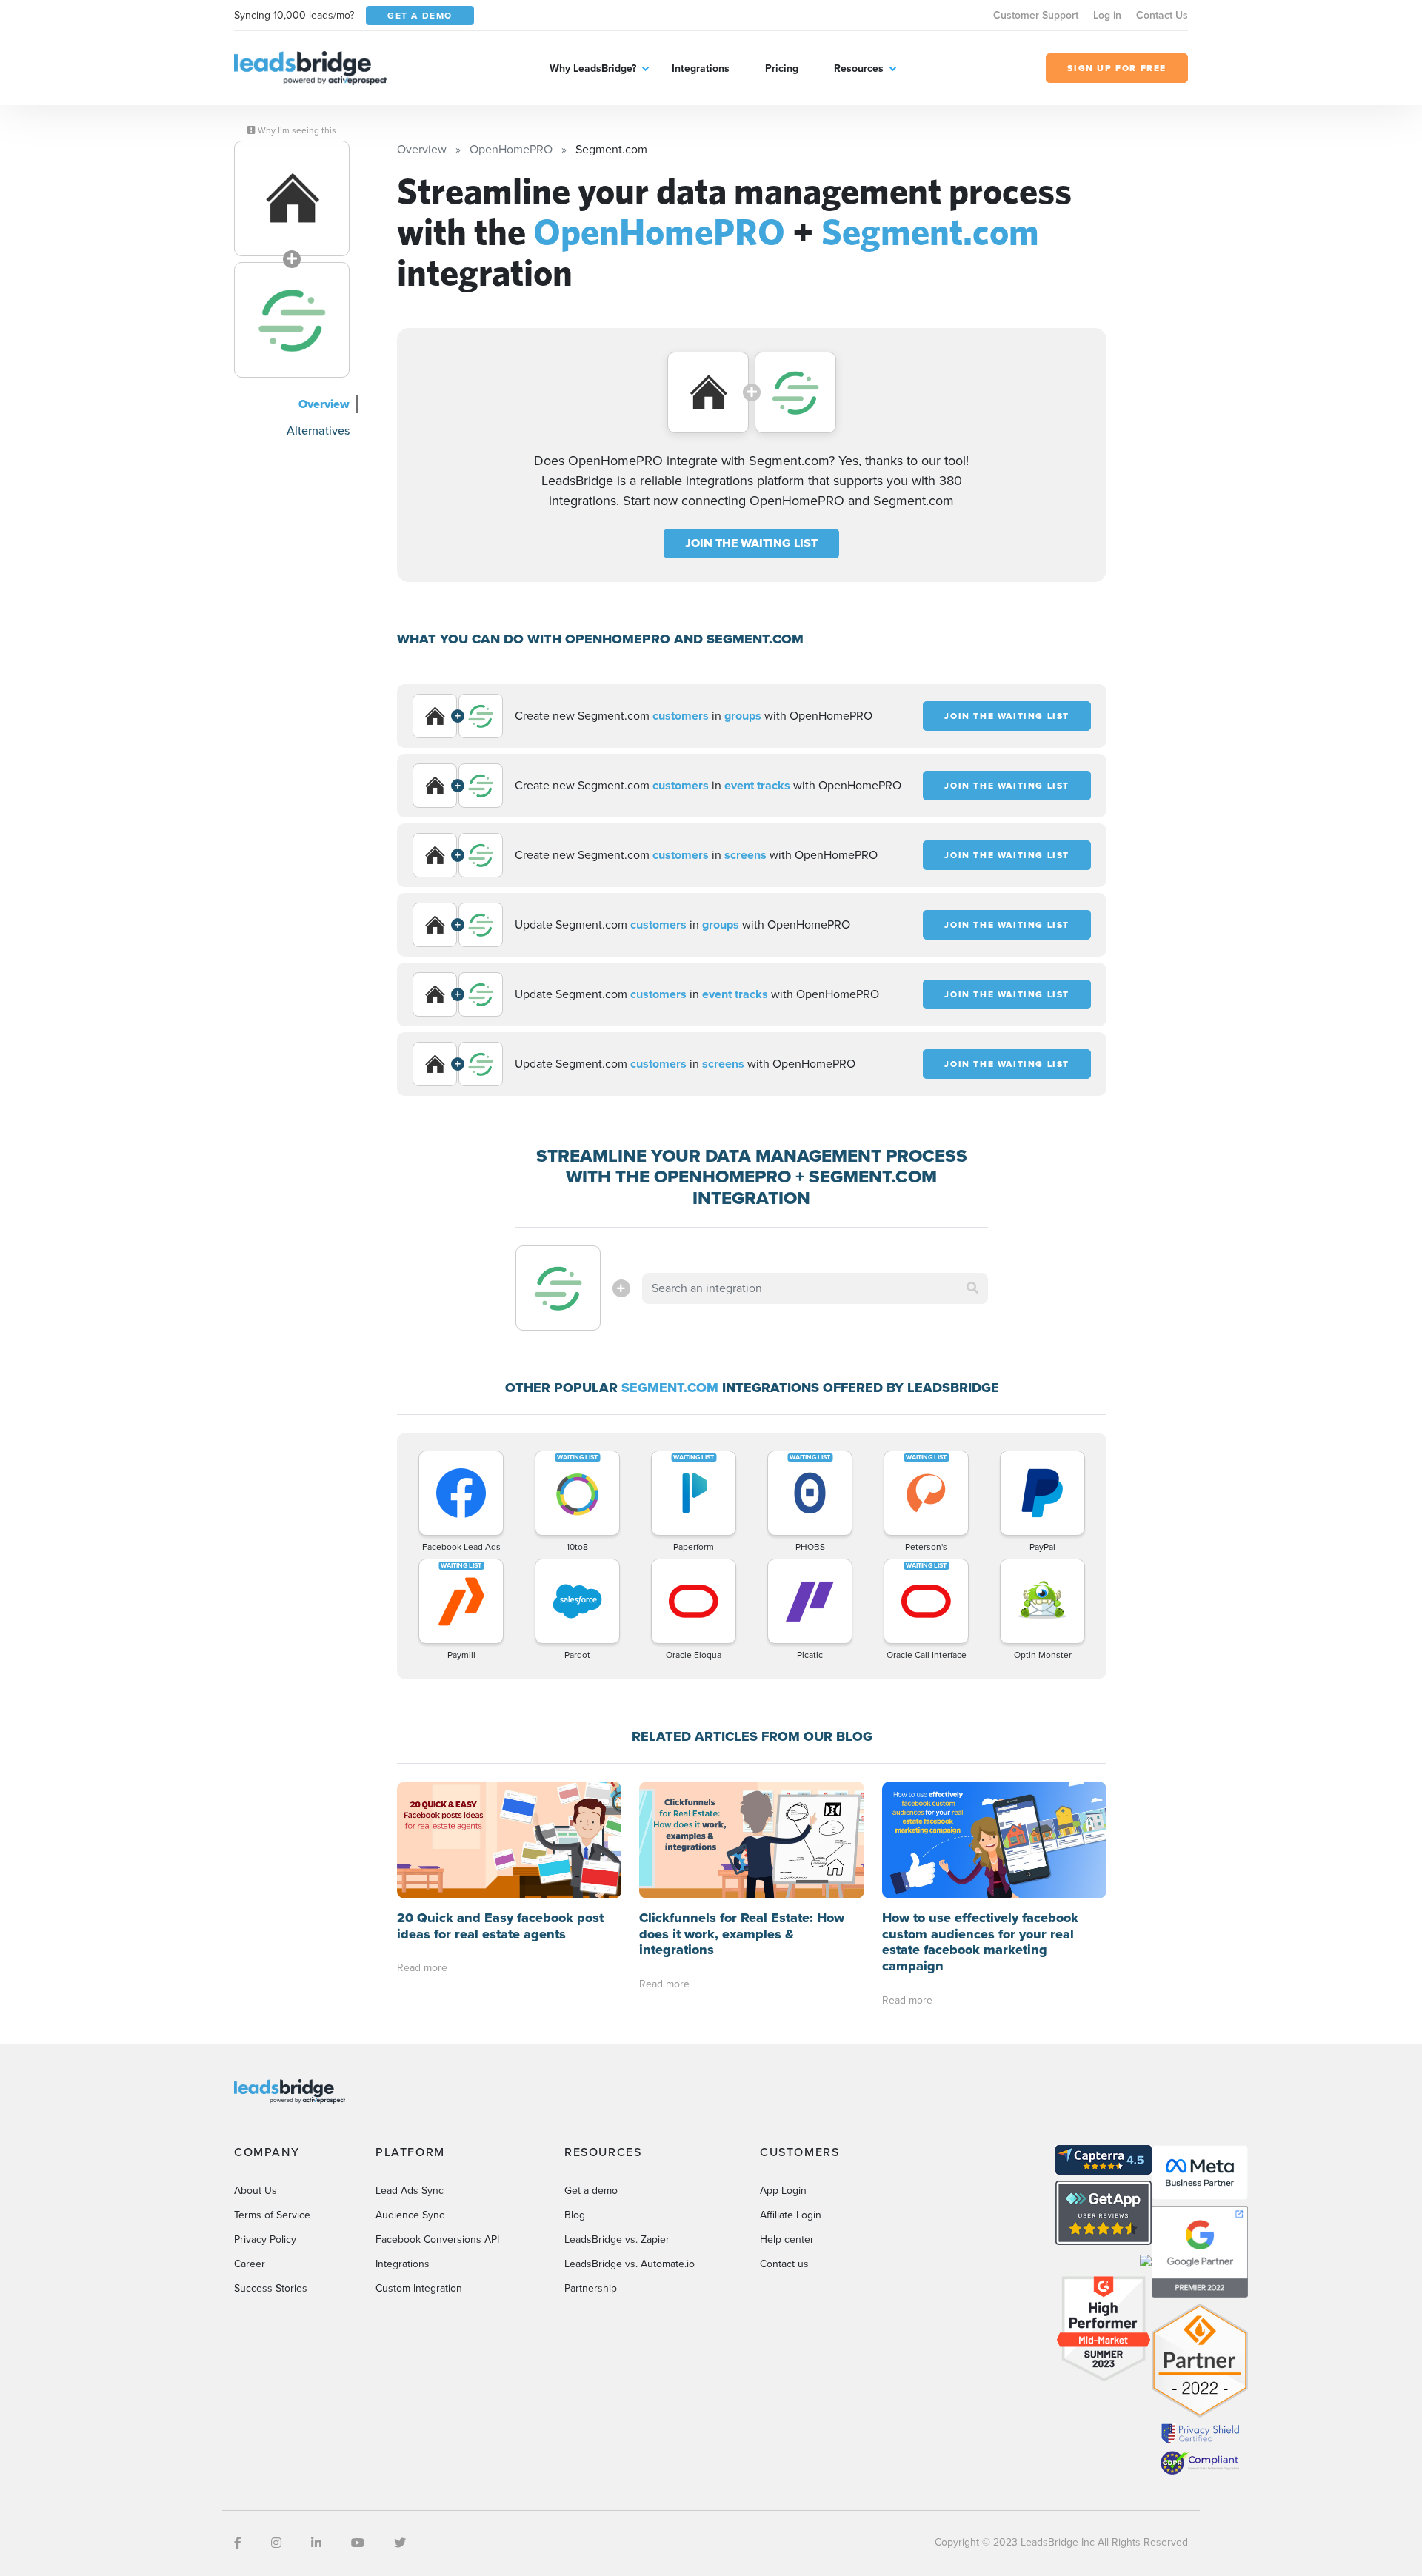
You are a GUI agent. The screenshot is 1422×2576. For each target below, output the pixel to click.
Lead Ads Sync (410, 2191)
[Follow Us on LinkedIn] (316, 2543)
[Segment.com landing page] (292, 320)
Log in (1107, 15)
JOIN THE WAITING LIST (751, 543)
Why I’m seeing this (296, 130)
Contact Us (1162, 15)
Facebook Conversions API (437, 2239)
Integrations (701, 68)
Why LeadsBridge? (593, 68)
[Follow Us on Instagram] (276, 2543)
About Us (256, 2191)
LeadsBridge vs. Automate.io (630, 2264)
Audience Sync (410, 2215)
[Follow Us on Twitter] (400, 2543)
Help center (787, 2239)
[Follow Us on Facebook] (238, 2543)
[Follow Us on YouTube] (358, 2543)
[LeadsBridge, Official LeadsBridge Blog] (310, 67)
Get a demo (591, 2191)
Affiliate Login (791, 2215)
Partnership (591, 2288)
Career (250, 2264)
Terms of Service (272, 2215)
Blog (575, 2215)
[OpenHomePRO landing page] (292, 198)
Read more (422, 1968)
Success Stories (271, 2288)
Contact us (784, 2264)
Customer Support (1036, 15)
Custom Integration (419, 2288)
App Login (783, 2191)
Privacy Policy (265, 2239)
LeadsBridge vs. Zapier (617, 2239)
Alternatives (318, 431)
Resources (859, 68)
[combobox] (815, 1288)
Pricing (782, 68)
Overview (324, 404)
